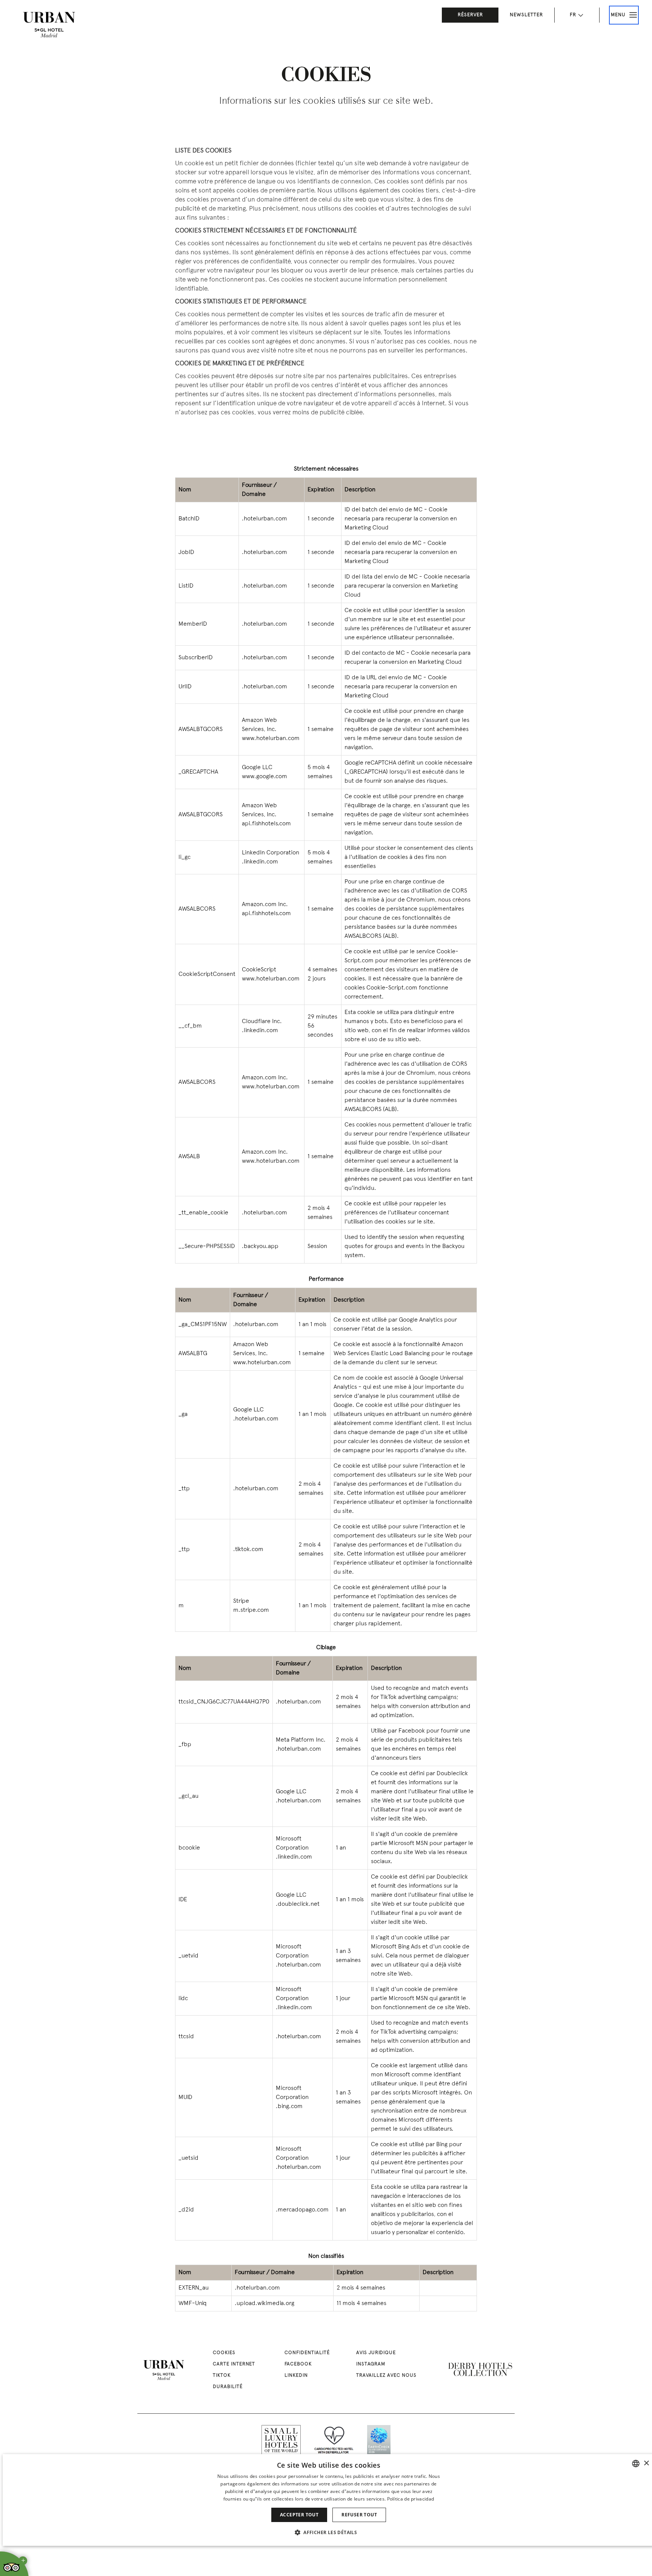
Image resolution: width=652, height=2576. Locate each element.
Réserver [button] (470, 15)
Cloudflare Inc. (262, 1022)
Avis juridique (376, 2353)
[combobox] (636, 2464)
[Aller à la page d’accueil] (49, 25)
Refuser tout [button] (359, 2515)
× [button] (646, 2463)
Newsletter (526, 15)
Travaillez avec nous (386, 2376)
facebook (298, 2364)
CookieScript (259, 970)
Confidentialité (307, 2353)
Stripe (241, 1601)
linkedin (296, 2376)
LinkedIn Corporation (271, 853)
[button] (329, 2532)
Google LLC (257, 768)
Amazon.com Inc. (265, 905)
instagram (371, 2364)
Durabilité (228, 2387)
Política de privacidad (411, 2499)
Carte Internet (234, 2364)
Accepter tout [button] (299, 2515)
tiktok (222, 2376)
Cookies (224, 2353)
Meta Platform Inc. (301, 1740)
